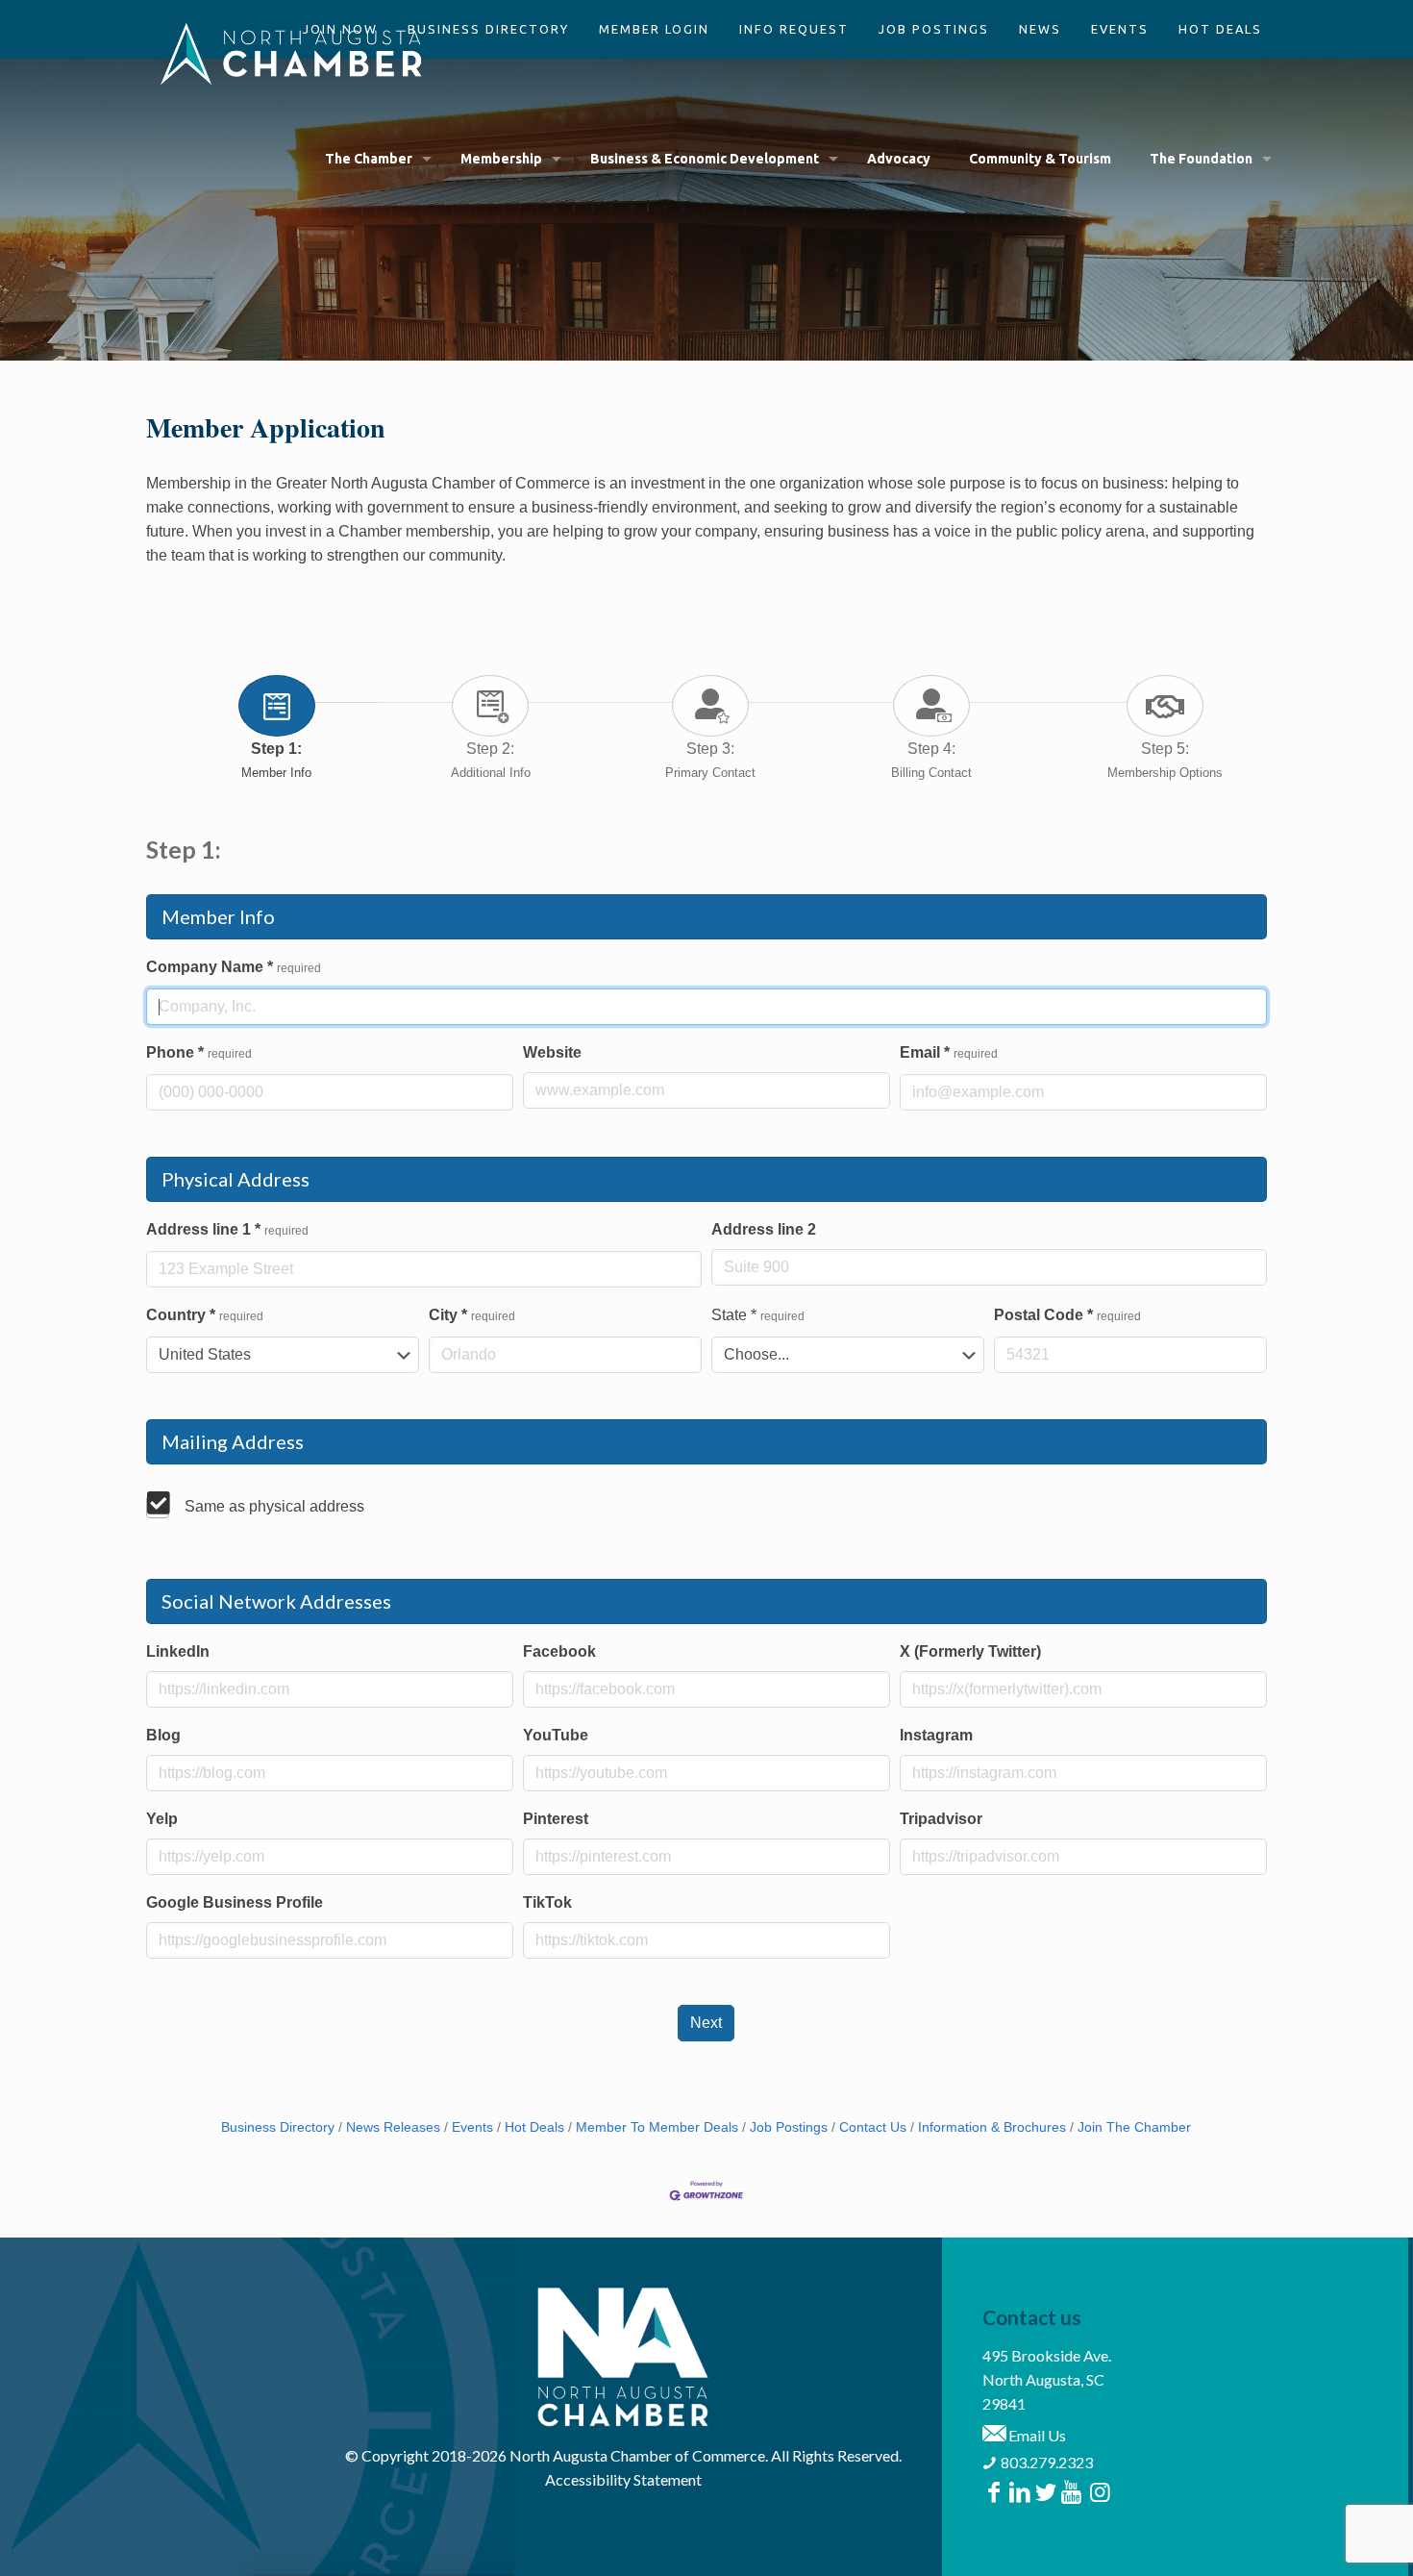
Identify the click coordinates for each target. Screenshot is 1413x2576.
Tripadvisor (941, 1819)
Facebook (559, 1651)
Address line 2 (764, 1229)
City (472, 1315)
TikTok (547, 1902)
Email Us (1036, 2435)
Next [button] (706, 2023)
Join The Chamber (1134, 2127)
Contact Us (873, 2127)
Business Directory (278, 2127)
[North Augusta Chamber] (292, 53)
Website (552, 1052)
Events (472, 2127)
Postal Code (1067, 1315)
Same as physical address (274, 1506)
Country (205, 1315)
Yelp (162, 1819)
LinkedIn (178, 1651)
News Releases (393, 2127)
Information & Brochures (992, 2127)
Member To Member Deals (657, 2127)
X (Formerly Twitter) (970, 1651)
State (758, 1315)
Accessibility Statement (623, 2479)
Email (949, 1052)
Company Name (234, 967)
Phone (199, 1052)
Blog (163, 1735)
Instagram (936, 1735)
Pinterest (556, 1819)
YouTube (556, 1735)
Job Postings (789, 2127)
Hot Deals (534, 2127)
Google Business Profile (235, 1902)
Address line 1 (227, 1229)
